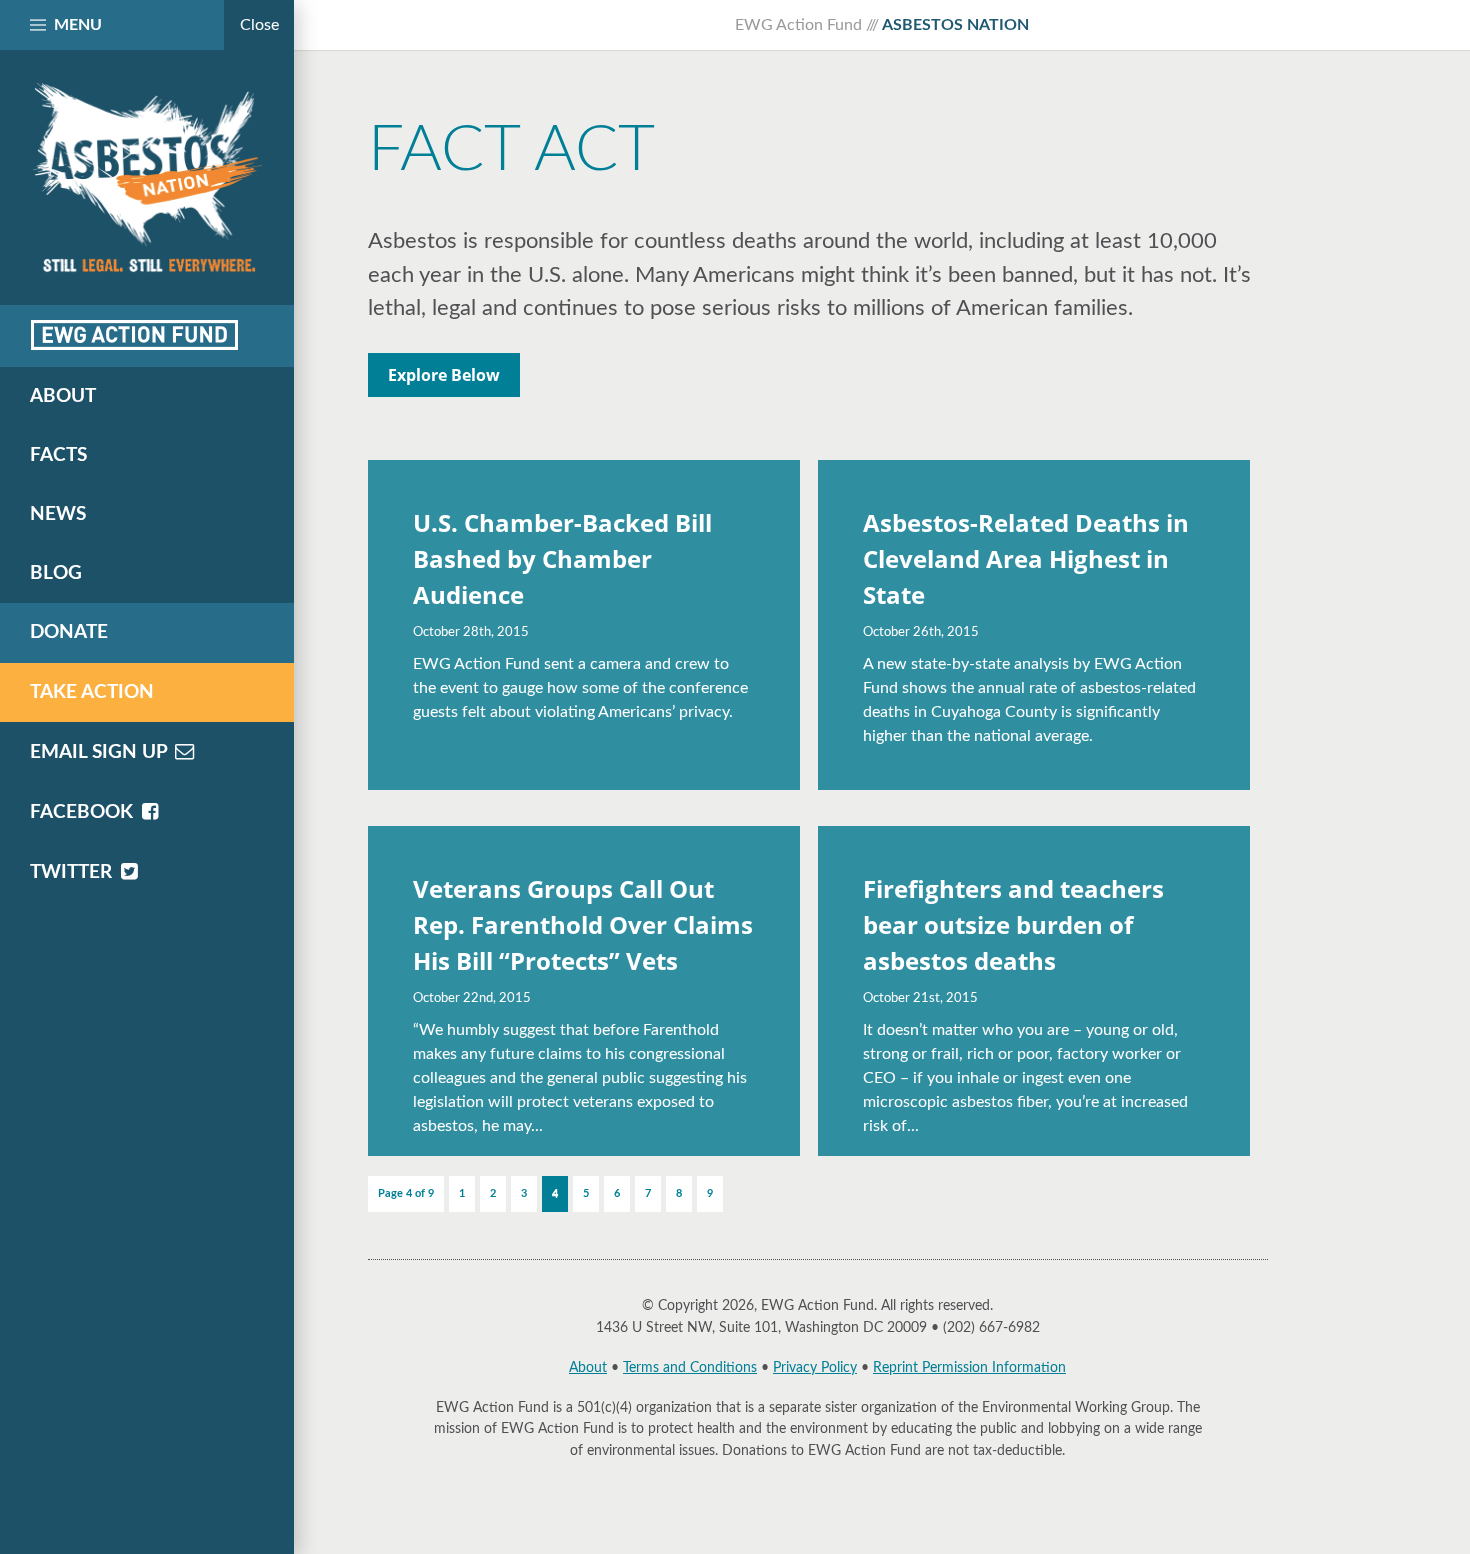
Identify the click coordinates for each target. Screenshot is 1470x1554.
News (58, 514)
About (588, 1368)
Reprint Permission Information (969, 1368)
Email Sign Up (101, 752)
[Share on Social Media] (134, 335)
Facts (58, 455)
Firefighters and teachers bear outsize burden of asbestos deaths (1013, 924)
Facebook (84, 812)
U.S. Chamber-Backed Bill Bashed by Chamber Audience (562, 558)
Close (259, 25)
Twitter (73, 872)
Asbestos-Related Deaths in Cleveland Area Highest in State (1026, 558)
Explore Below (444, 375)
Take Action (92, 692)
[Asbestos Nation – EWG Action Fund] (147, 177)
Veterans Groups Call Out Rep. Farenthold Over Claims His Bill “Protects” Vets (583, 924)
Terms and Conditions (690, 1368)
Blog (56, 573)
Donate (69, 632)
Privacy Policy (815, 1368)
